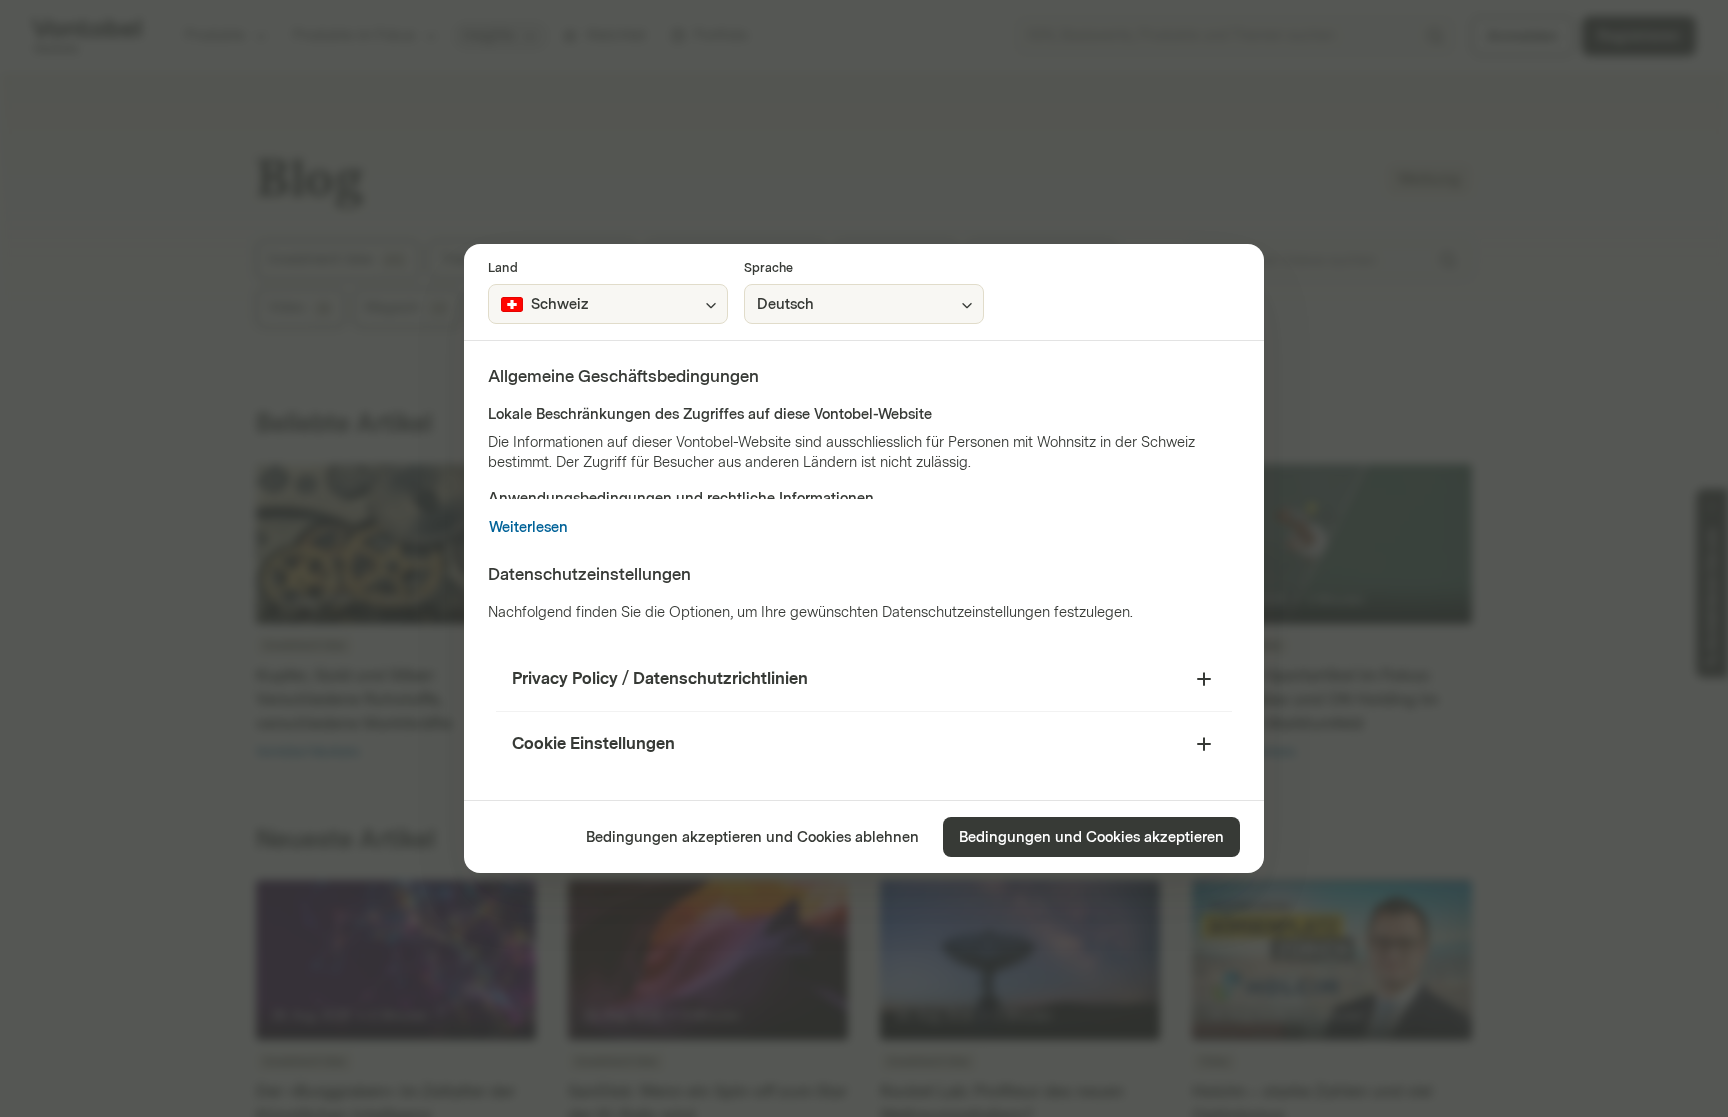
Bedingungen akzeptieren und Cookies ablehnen (752, 837)
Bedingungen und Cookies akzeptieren (1091, 837)
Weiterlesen (528, 527)
